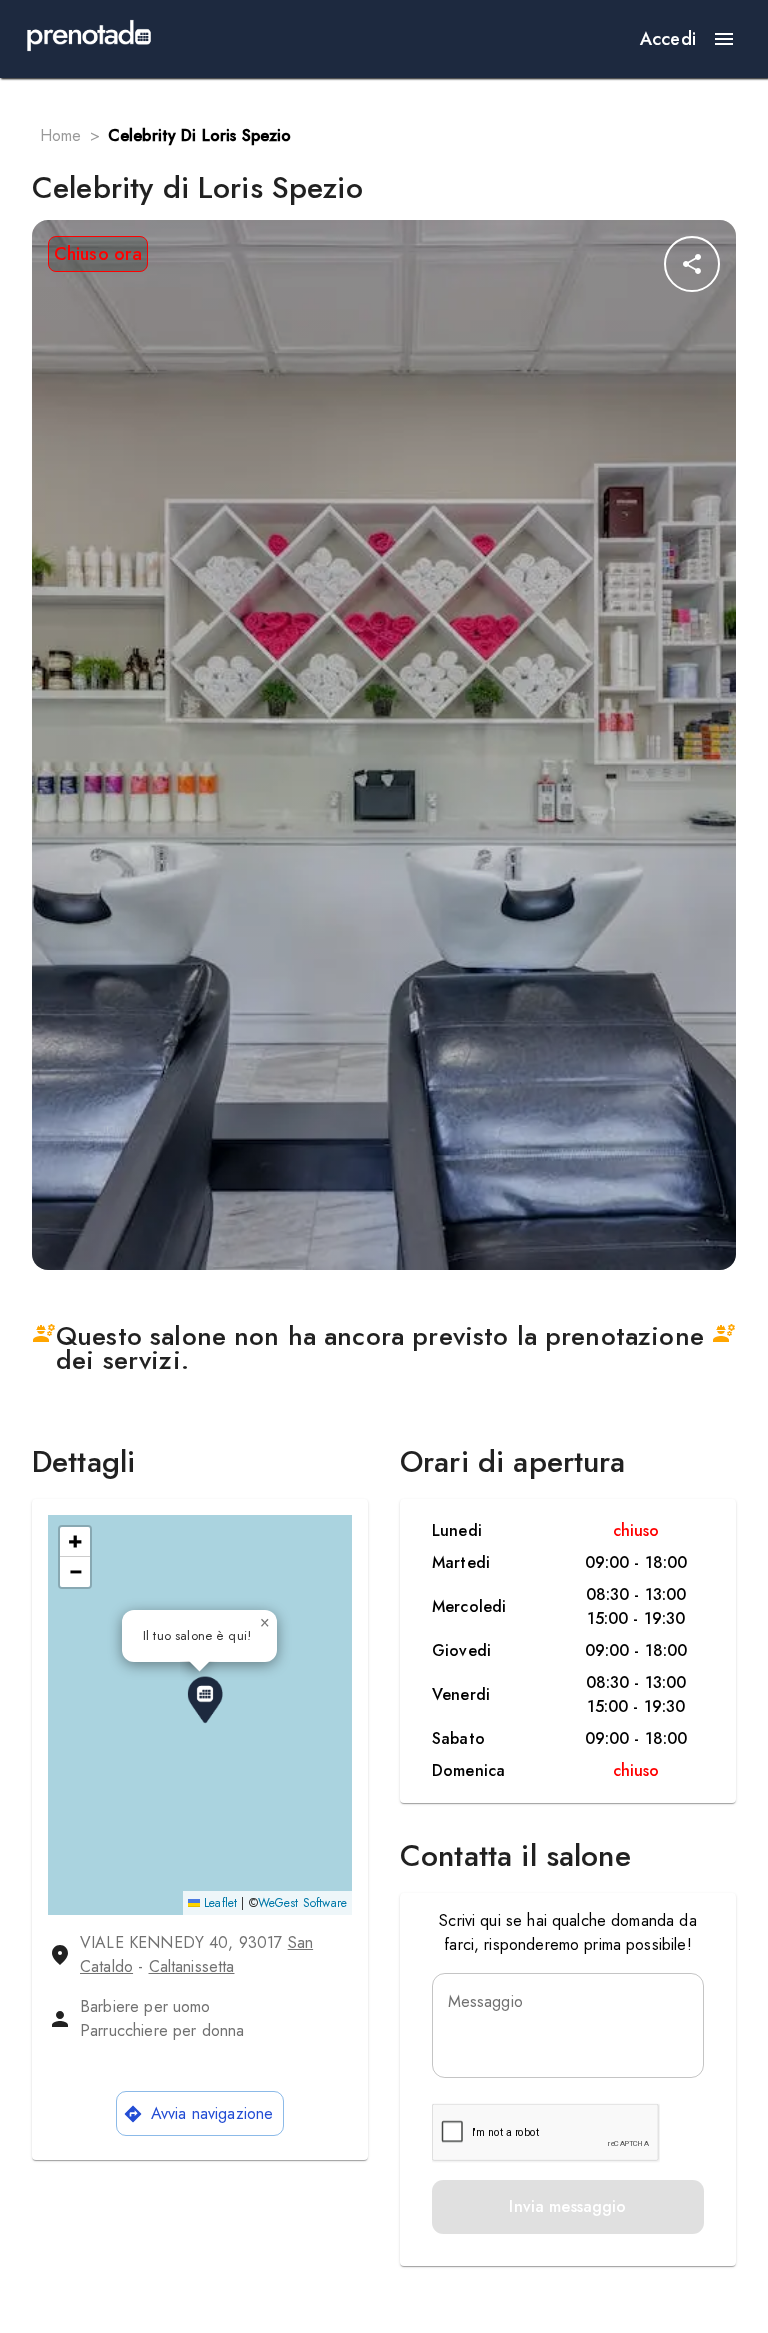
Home (61, 135)
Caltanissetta (192, 1966)
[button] (205, 1700)
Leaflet (218, 1903)
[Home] (89, 39)
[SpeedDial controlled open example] (692, 264)
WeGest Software (302, 1903)
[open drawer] (724, 39)
